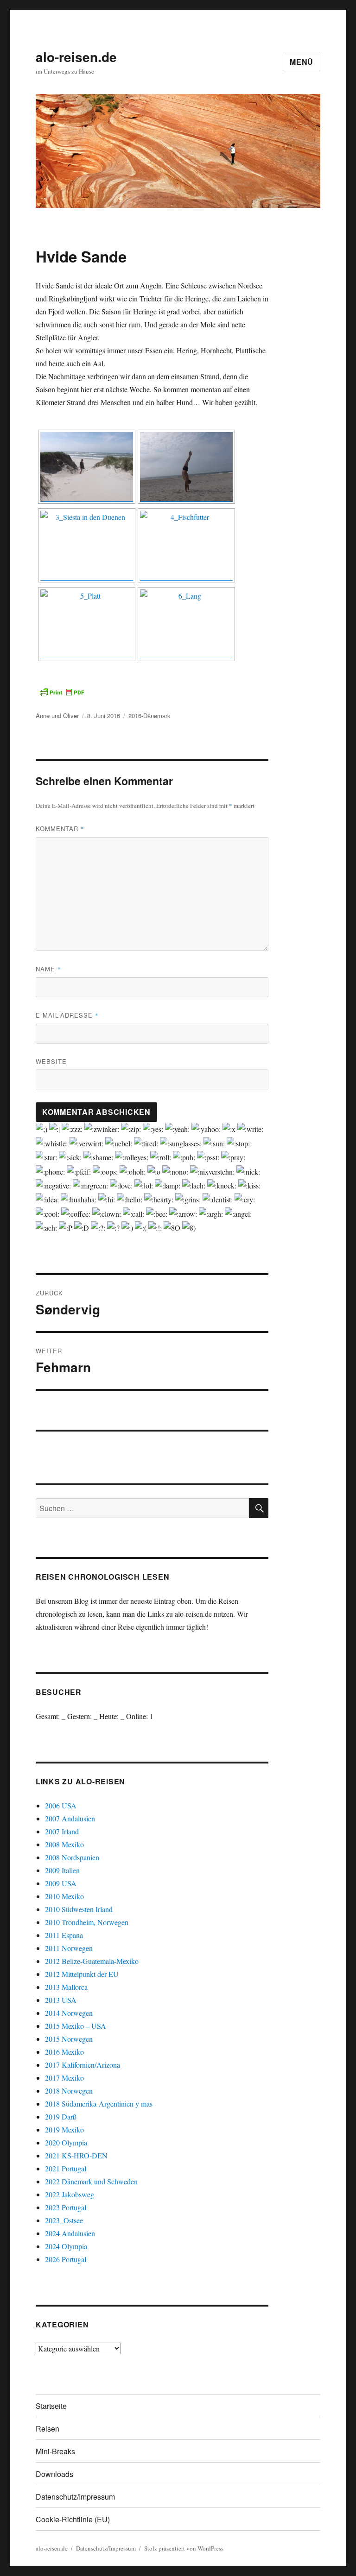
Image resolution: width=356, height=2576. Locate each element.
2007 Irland (62, 1831)
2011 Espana (64, 1935)
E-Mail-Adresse (67, 1015)
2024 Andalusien (70, 2233)
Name (48, 969)
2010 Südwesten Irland (79, 1909)
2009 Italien (62, 1870)
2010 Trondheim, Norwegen (87, 1922)
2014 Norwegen (69, 2013)
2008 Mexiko (64, 1844)
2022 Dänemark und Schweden (91, 2181)
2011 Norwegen (69, 1948)
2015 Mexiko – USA (76, 2026)
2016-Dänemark (149, 716)
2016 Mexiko (64, 2052)
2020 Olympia (66, 2142)
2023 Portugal (66, 2207)
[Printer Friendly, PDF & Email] (62, 692)
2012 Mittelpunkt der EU (82, 1974)
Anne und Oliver (57, 716)
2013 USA (61, 2000)
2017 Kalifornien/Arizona (83, 2065)
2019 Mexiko (64, 2129)
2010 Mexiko (64, 1896)
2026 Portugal (66, 2259)
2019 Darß (61, 2116)
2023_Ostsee (64, 2220)
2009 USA (61, 1883)
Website (51, 1061)
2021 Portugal (66, 2168)
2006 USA (61, 1805)
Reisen (48, 2429)
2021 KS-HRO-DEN (76, 2155)
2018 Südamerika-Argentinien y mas (99, 2104)
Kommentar (60, 828)
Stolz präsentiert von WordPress (184, 2548)
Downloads (54, 2474)
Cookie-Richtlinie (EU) (73, 2519)
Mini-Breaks (55, 2451)
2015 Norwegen (69, 2039)
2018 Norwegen (69, 2091)
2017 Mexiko (64, 2078)
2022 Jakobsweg (70, 2194)
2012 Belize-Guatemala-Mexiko (92, 1961)
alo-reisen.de (76, 57)
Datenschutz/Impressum (75, 2497)
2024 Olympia (66, 2246)
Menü (302, 62)
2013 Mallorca (66, 1987)
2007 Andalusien (70, 1818)
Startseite (51, 2406)
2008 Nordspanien (72, 1857)
